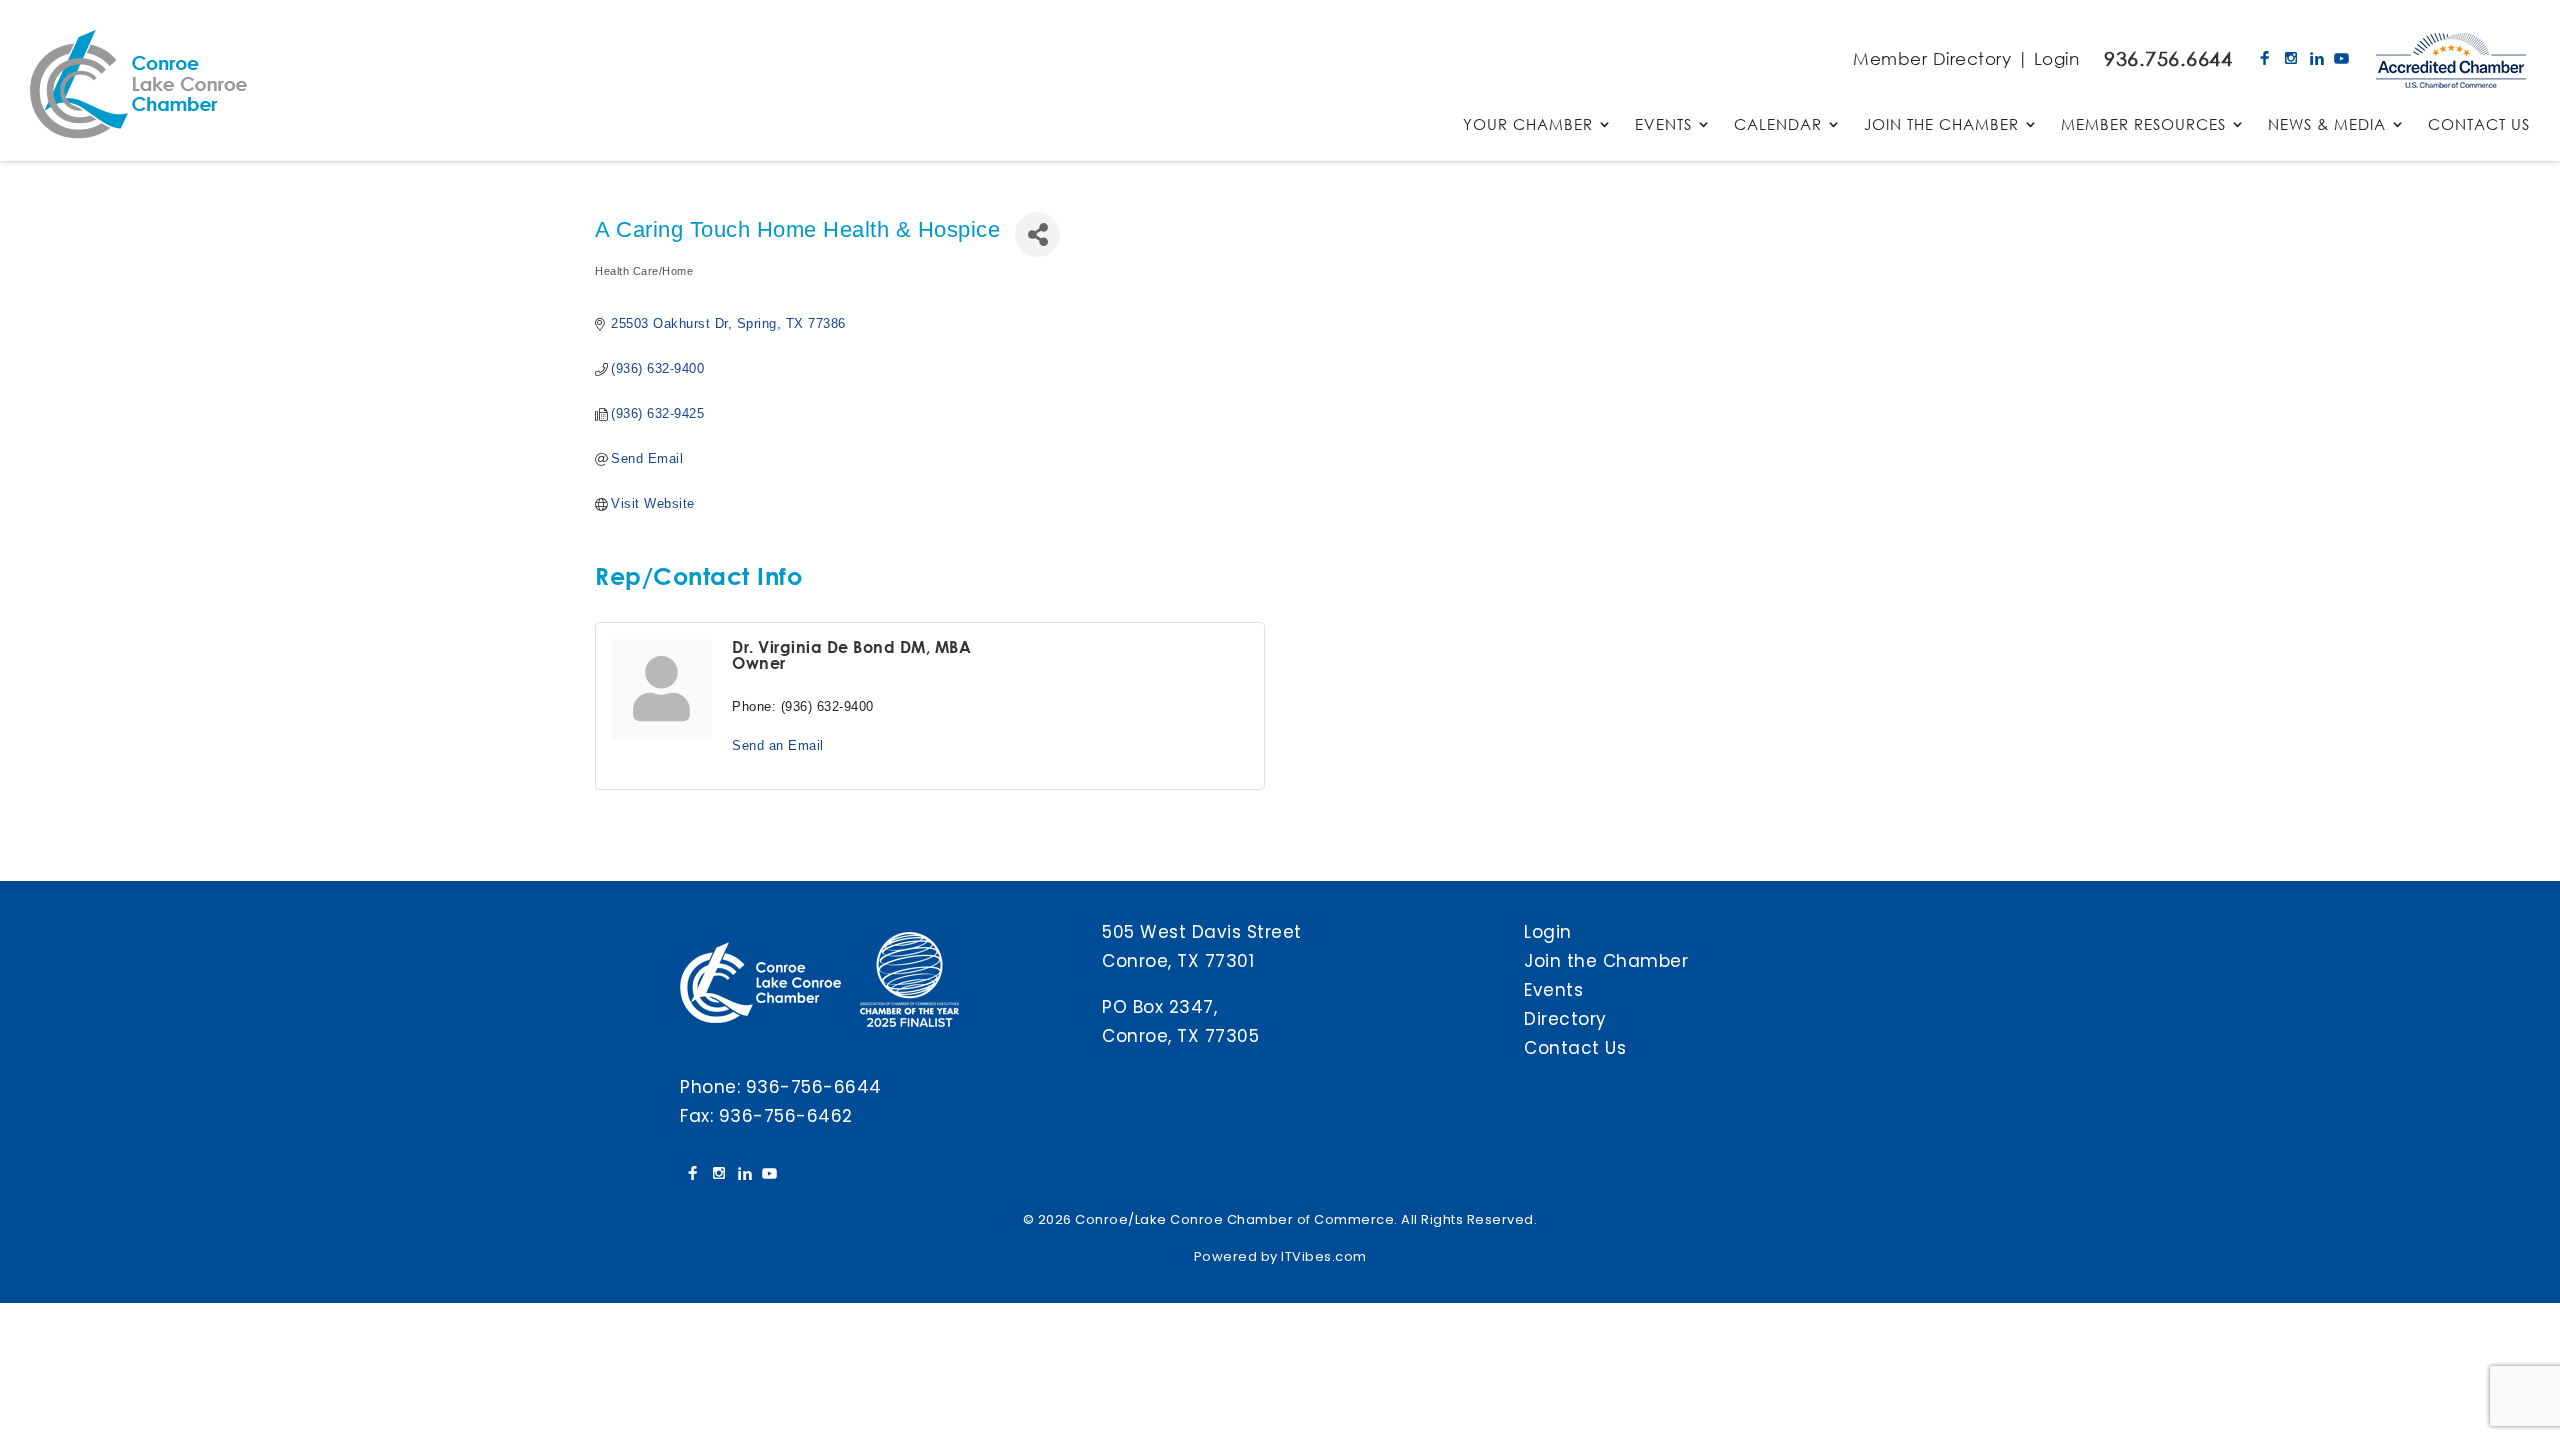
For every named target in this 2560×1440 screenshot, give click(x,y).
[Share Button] (1037, 234)
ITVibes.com (1324, 1256)
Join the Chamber (1606, 961)
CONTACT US (2479, 125)
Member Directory (1932, 58)
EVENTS (1663, 125)
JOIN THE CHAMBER (1941, 125)
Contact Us (1575, 1048)
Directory (1565, 1019)
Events (1553, 990)
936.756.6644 (2168, 58)
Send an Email (778, 745)
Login (2057, 58)
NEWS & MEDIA (2327, 125)
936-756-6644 (814, 1087)
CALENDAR (1778, 125)
